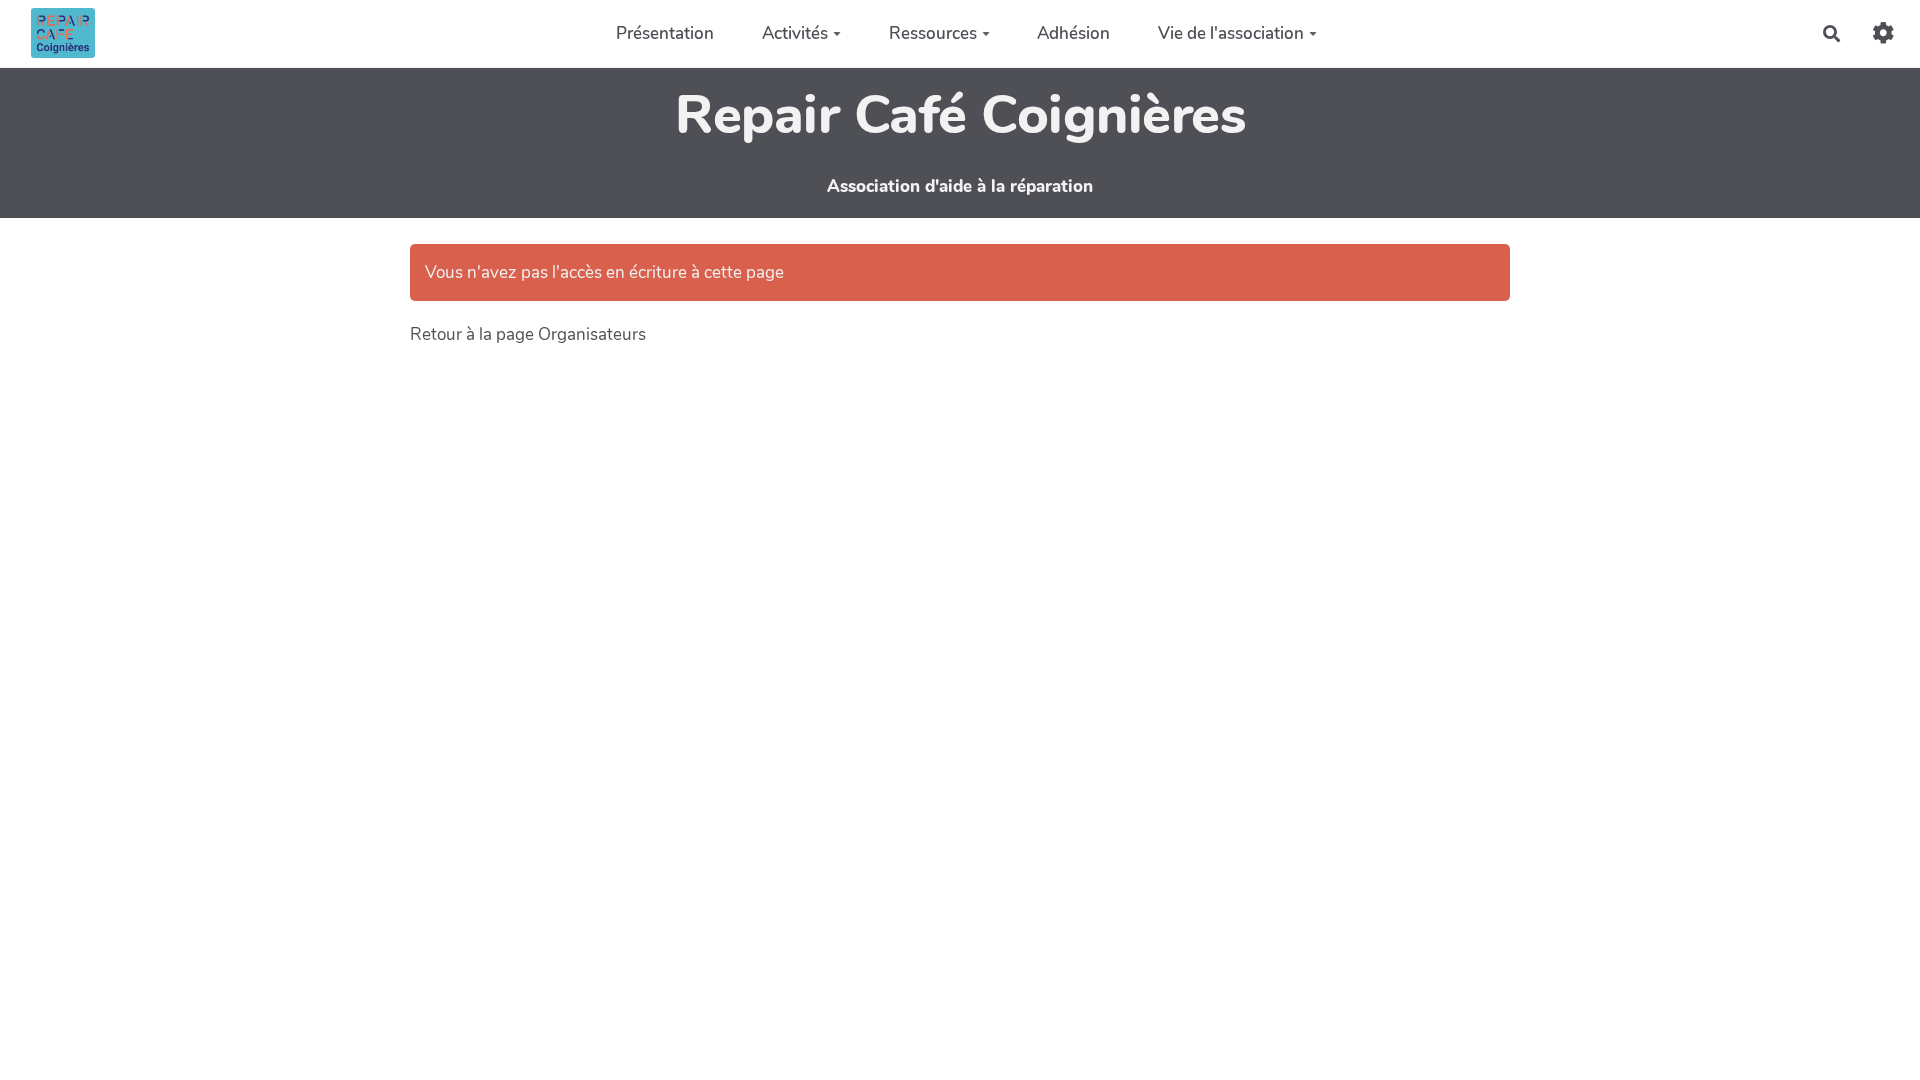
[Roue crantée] (1883, 33)
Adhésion (1073, 33)
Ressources (933, 33)
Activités (795, 33)
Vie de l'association (1231, 33)
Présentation (665, 33)
